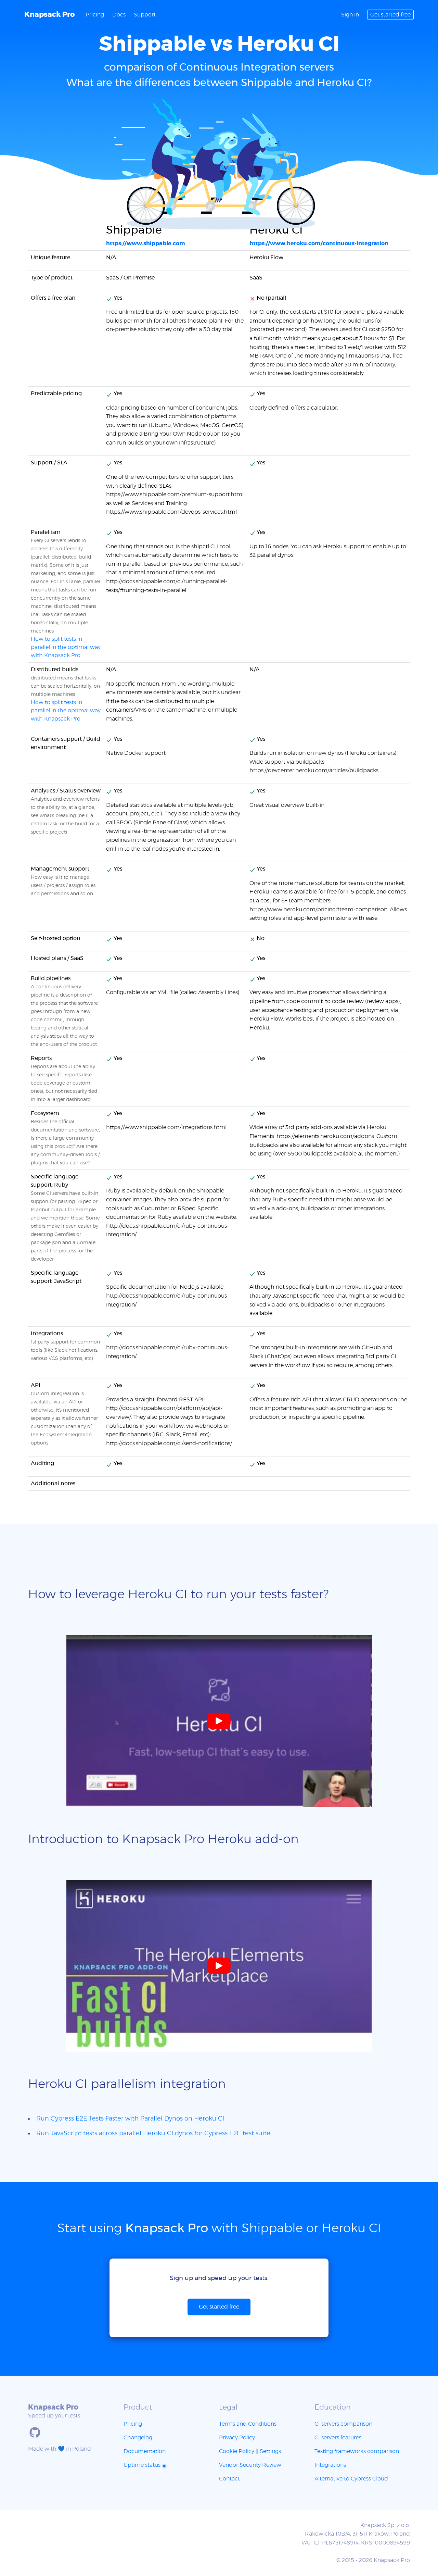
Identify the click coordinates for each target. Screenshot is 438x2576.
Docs (119, 15)
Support (145, 15)
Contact (229, 2479)
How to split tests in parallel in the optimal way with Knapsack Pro (66, 647)
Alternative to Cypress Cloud (351, 2479)
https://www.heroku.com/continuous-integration (319, 243)
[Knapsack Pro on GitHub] (35, 2433)
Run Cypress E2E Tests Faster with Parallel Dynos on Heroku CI (130, 2119)
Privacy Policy (237, 2438)
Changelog (138, 2438)
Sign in (350, 15)
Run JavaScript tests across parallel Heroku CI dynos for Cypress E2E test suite (153, 2134)
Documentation (145, 2451)
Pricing (95, 15)
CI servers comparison (343, 2424)
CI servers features (338, 2438)
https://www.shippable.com (146, 243)
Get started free (390, 15)
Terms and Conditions (248, 2424)
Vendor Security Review (250, 2465)
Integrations (330, 2465)
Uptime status (143, 2465)
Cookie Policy (237, 2451)
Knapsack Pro (49, 15)
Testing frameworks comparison (357, 2451)
